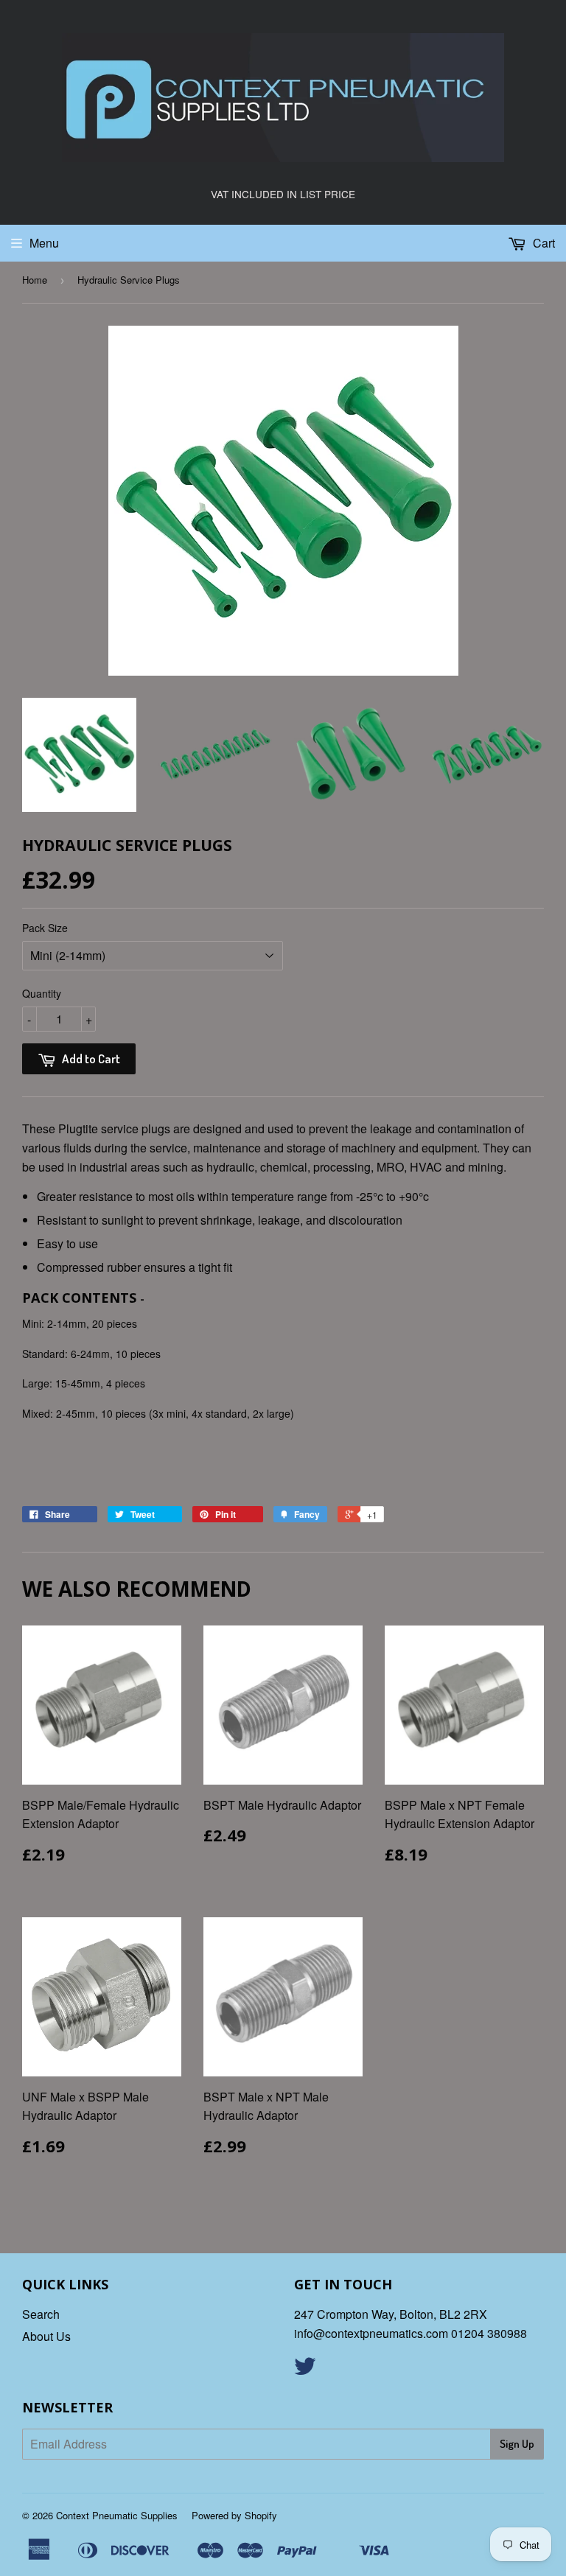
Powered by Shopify (234, 2515)
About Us (46, 2336)
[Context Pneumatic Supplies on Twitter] (305, 2370)
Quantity (42, 993)
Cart (542, 243)
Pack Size (45, 928)
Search (41, 2314)
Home (35, 280)
